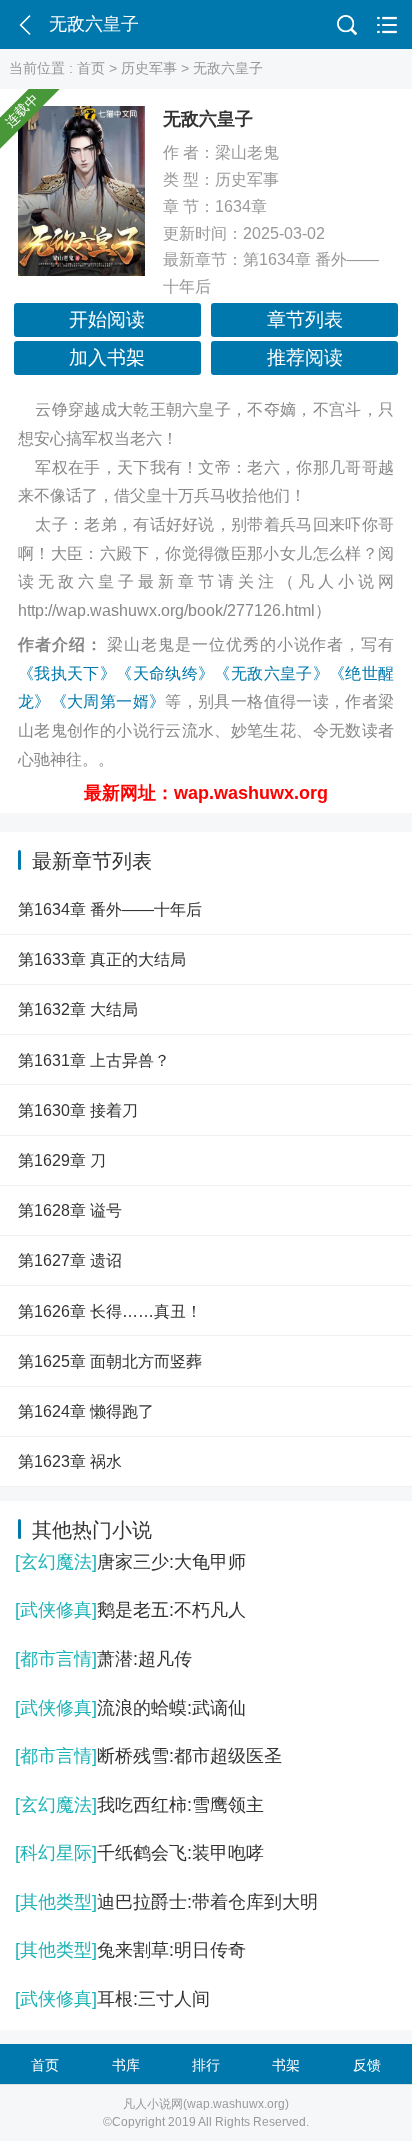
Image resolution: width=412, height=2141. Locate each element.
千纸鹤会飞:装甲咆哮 (139, 1853)
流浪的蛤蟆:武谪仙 (130, 1708)
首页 (91, 68)
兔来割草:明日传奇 (130, 1950)
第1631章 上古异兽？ (94, 1060)
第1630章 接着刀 (78, 1110)
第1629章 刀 (62, 1160)
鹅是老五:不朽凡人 (130, 1610)
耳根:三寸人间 (112, 1999)
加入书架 (107, 357)
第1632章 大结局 (78, 1009)
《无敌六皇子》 (271, 673)
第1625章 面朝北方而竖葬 (110, 1361)
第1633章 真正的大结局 (102, 959)
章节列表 (305, 319)
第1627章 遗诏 (70, 1260)
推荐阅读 (305, 357)
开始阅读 (107, 319)
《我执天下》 (67, 673)
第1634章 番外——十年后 (110, 909)
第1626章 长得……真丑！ (110, 1311)
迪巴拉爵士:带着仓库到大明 (166, 1902)
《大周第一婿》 (108, 701)
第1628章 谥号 (70, 1210)
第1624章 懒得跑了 (86, 1411)
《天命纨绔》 (165, 673)
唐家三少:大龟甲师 (130, 1562)
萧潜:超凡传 (103, 1659)
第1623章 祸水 (70, 1461)
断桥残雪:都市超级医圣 (148, 1756)
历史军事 (149, 68)
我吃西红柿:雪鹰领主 (139, 1805)
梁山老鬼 (247, 152)
